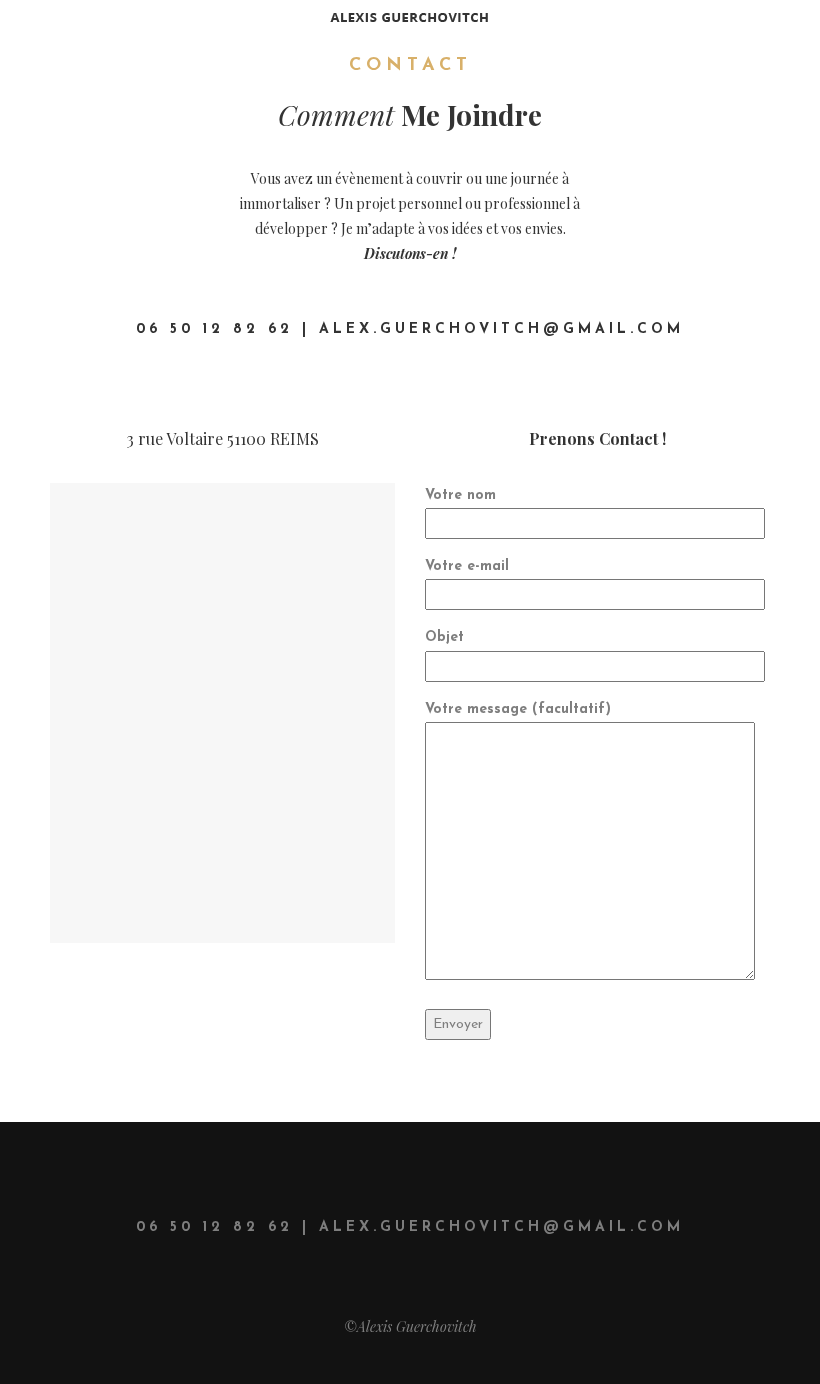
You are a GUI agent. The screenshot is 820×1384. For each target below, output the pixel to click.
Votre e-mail (467, 566)
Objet (444, 637)
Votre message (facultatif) (518, 709)
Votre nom (460, 495)
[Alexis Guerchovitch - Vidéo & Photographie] (410, 15)
